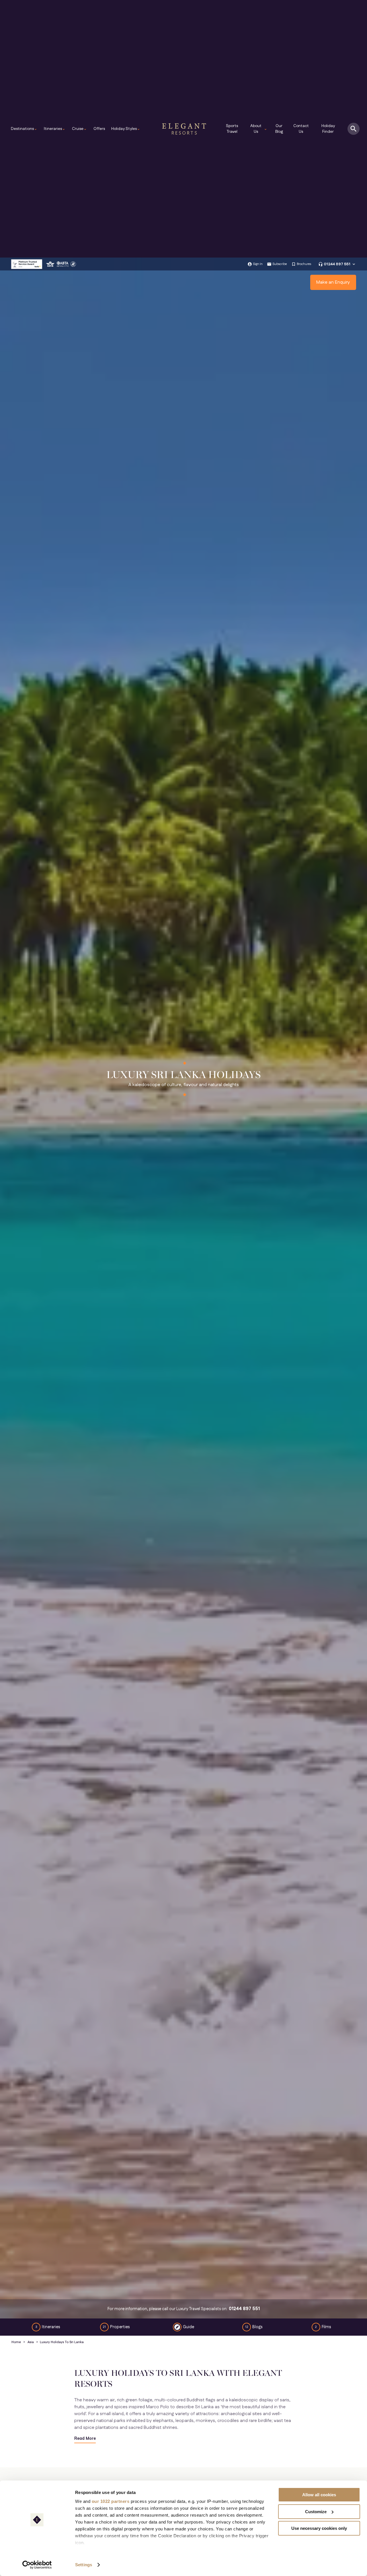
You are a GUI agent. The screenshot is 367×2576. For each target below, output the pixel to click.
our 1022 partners (111, 2501)
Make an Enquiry (333, 282)
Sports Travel (232, 129)
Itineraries (55, 129)
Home (16, 2342)
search (354, 129)
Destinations (24, 129)
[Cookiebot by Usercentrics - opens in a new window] (37, 2565)
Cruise (79, 129)
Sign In (258, 264)
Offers (99, 129)
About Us (259, 129)
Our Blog (279, 129)
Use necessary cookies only (319, 2528)
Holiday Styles (126, 129)
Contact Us (301, 129)
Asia (31, 2342)
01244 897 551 (337, 264)
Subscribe (280, 264)
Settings (84, 2565)
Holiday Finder (328, 129)
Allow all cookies (319, 2495)
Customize (316, 2512)
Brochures (304, 264)
